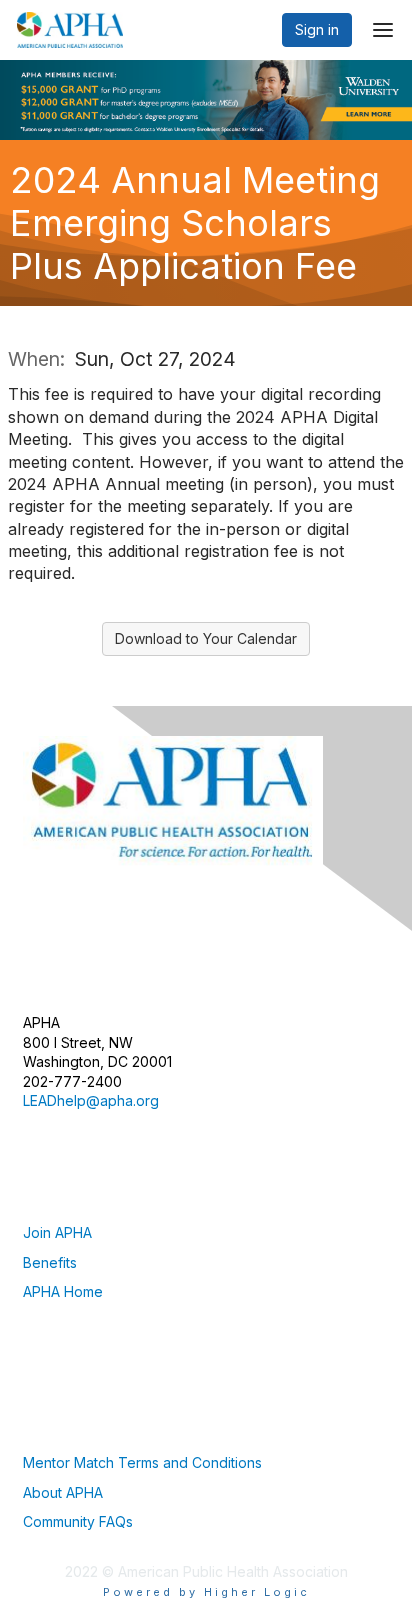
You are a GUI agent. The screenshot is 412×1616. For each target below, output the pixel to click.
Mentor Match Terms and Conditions (142, 1462)
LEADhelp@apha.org (91, 1100)
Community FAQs (78, 1521)
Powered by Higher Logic (206, 1592)
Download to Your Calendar (206, 638)
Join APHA (57, 1232)
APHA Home (63, 1291)
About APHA (63, 1492)
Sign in (317, 29)
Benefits (50, 1262)
